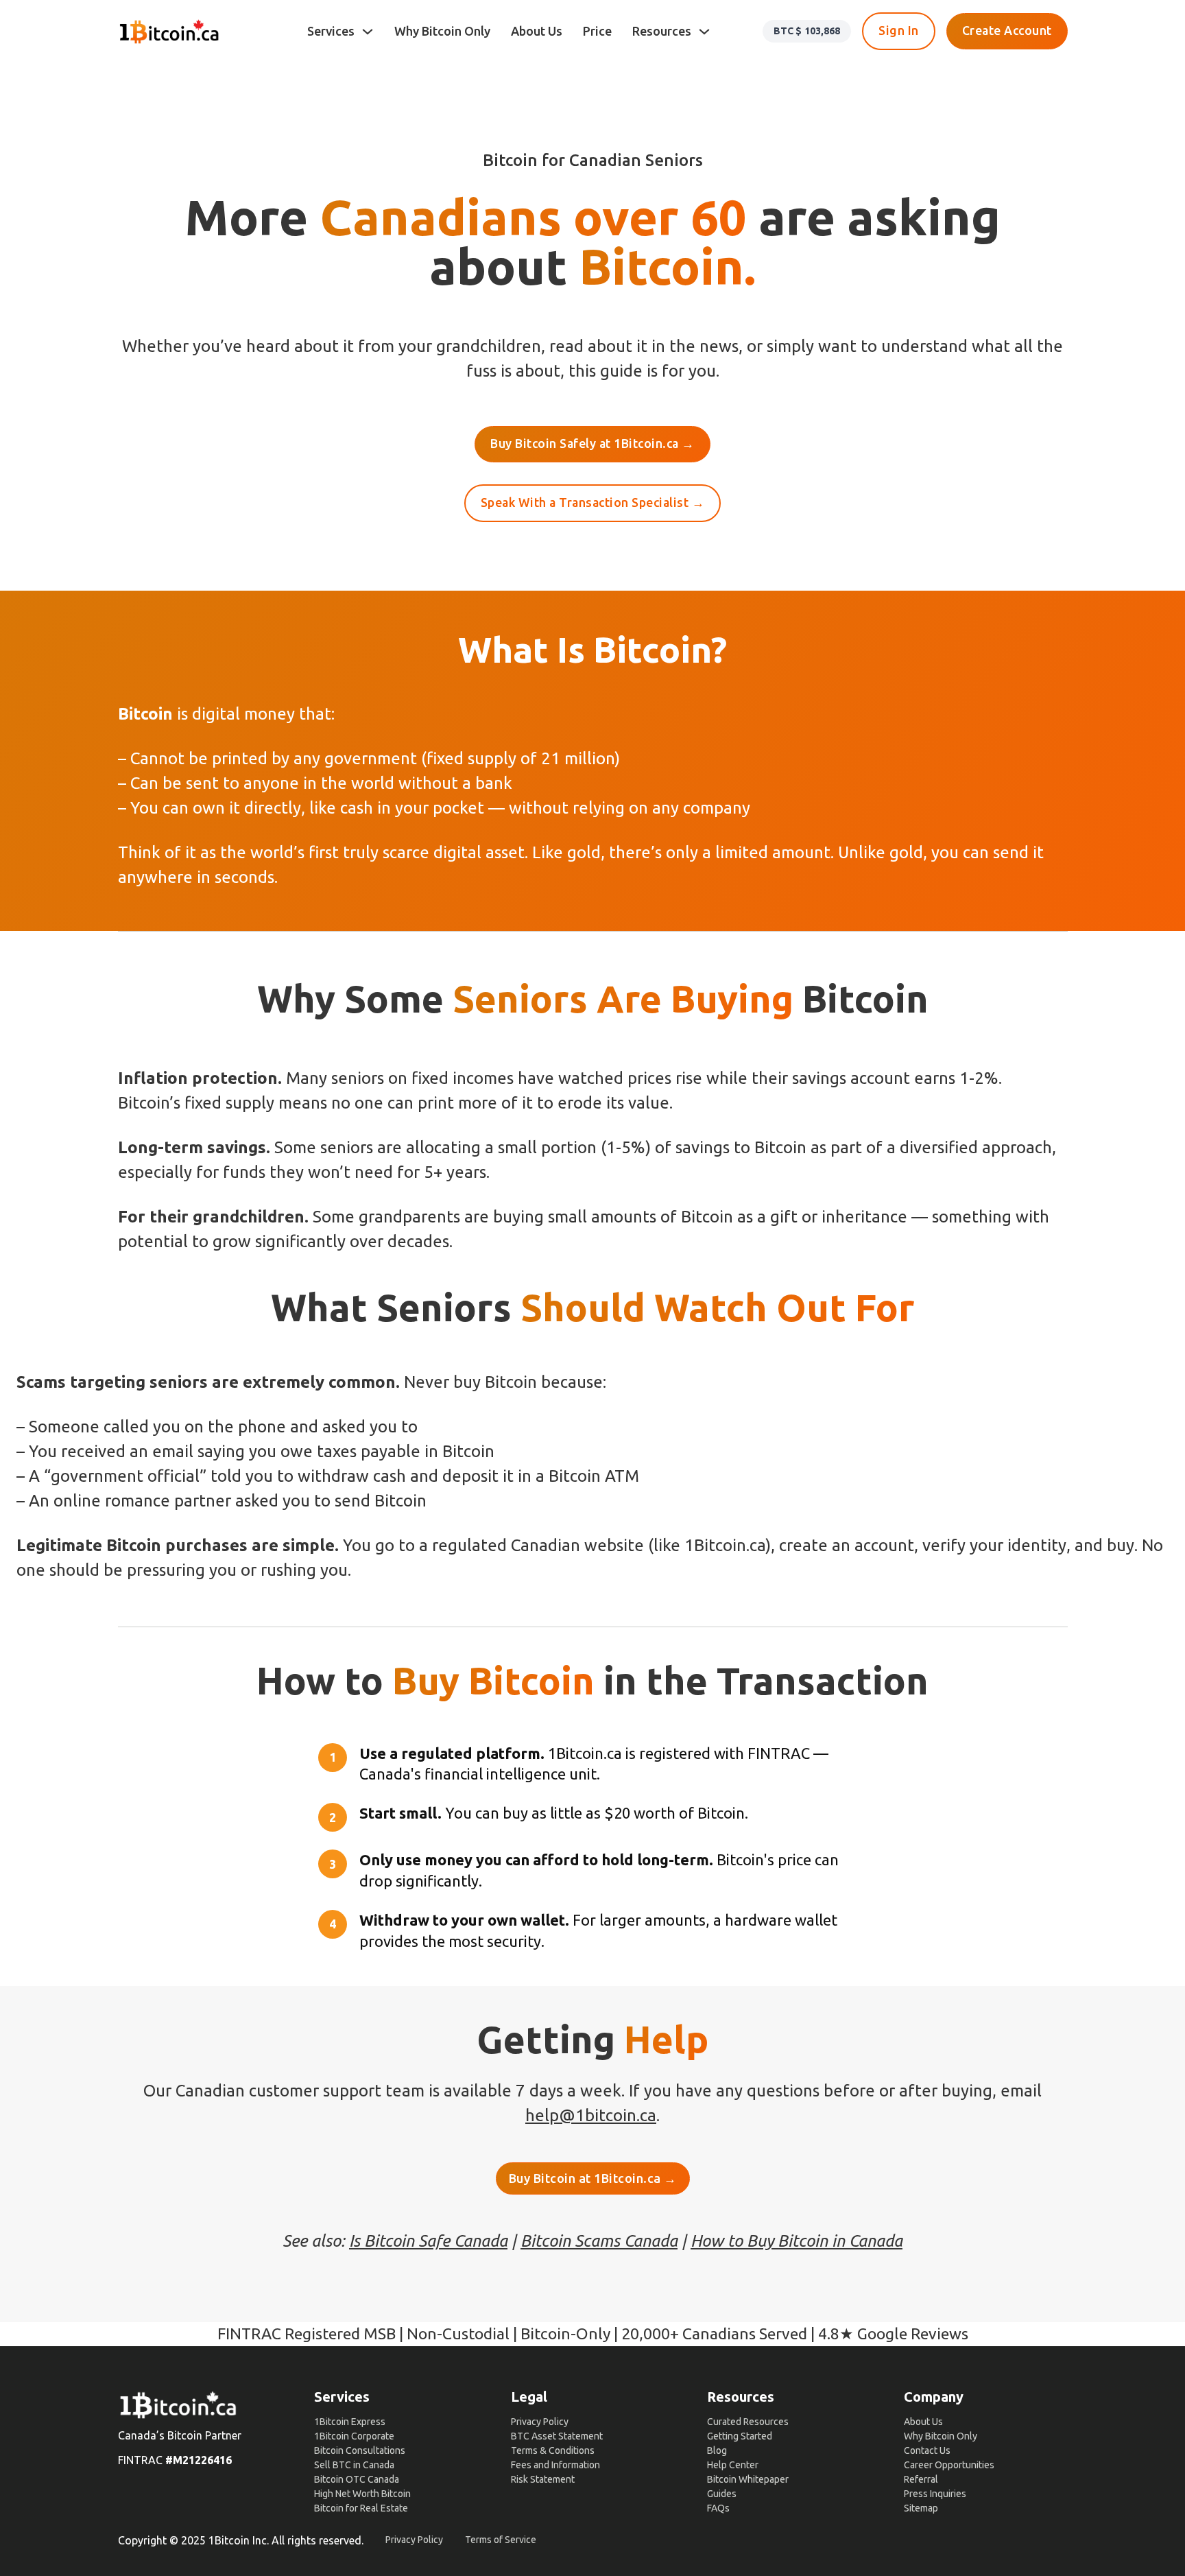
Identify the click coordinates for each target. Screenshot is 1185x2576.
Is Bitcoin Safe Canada (428, 2241)
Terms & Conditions (553, 2450)
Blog (717, 2450)
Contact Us (927, 2450)
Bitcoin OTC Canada (357, 2479)
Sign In (899, 31)
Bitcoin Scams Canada (599, 2241)
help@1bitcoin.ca (591, 2115)
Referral (921, 2479)
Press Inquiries (935, 2494)
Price (597, 31)
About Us (537, 31)
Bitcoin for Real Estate (361, 2508)
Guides (722, 2494)
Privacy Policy (540, 2422)
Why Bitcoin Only (442, 31)
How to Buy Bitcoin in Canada (797, 2241)
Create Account (1007, 31)
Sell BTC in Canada (354, 2465)
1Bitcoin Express (350, 2422)
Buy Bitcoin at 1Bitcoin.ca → (593, 2178)
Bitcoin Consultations (360, 2450)
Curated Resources (748, 2422)
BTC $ (807, 31)
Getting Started (740, 2436)
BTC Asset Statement (557, 2436)
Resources (662, 31)
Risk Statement (543, 2479)
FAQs (718, 2508)
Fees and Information (555, 2465)
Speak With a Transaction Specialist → (593, 503)
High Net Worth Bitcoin (362, 2494)
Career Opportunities (949, 2465)
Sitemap (921, 2508)
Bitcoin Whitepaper (748, 2479)
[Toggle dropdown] (368, 32)
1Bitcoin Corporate (354, 2436)
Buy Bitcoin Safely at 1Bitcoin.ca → (592, 444)
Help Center (733, 2465)
